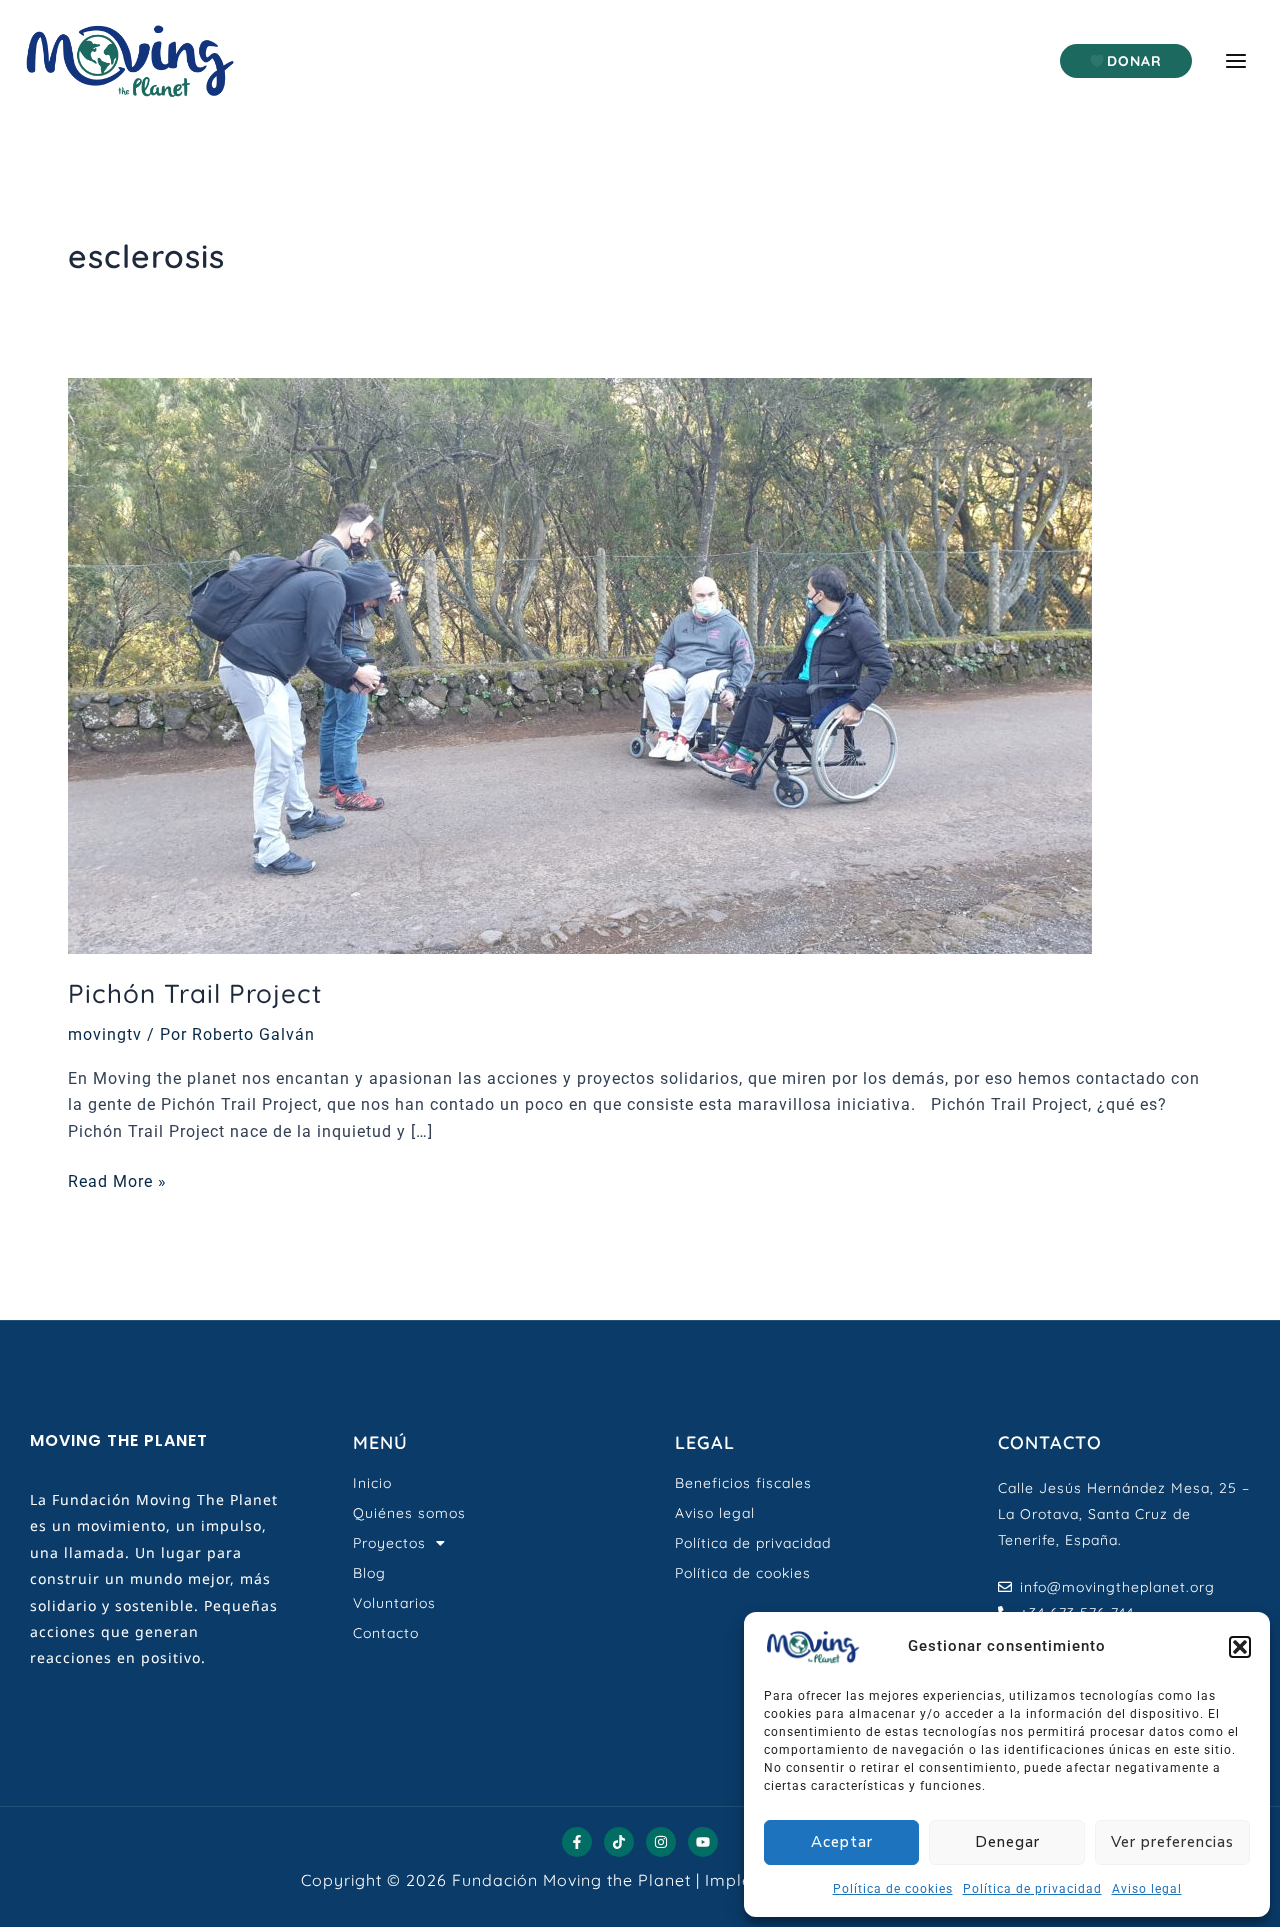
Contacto (386, 1633)
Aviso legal (1147, 1889)
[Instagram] (661, 1842)
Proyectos (389, 1543)
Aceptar (842, 1842)
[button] (1240, 1647)
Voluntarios (394, 1603)
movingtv (105, 1034)
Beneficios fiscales (743, 1483)
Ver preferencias (1172, 1842)
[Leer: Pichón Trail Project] (580, 665)
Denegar (1007, 1842)
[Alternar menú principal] (1236, 61)
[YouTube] (703, 1842)
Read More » (117, 1180)
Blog (369, 1573)
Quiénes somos (409, 1513)
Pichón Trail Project (195, 993)
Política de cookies (893, 1889)
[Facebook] (577, 1842)
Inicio (372, 1483)
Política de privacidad (1032, 1889)
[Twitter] (619, 1842)
